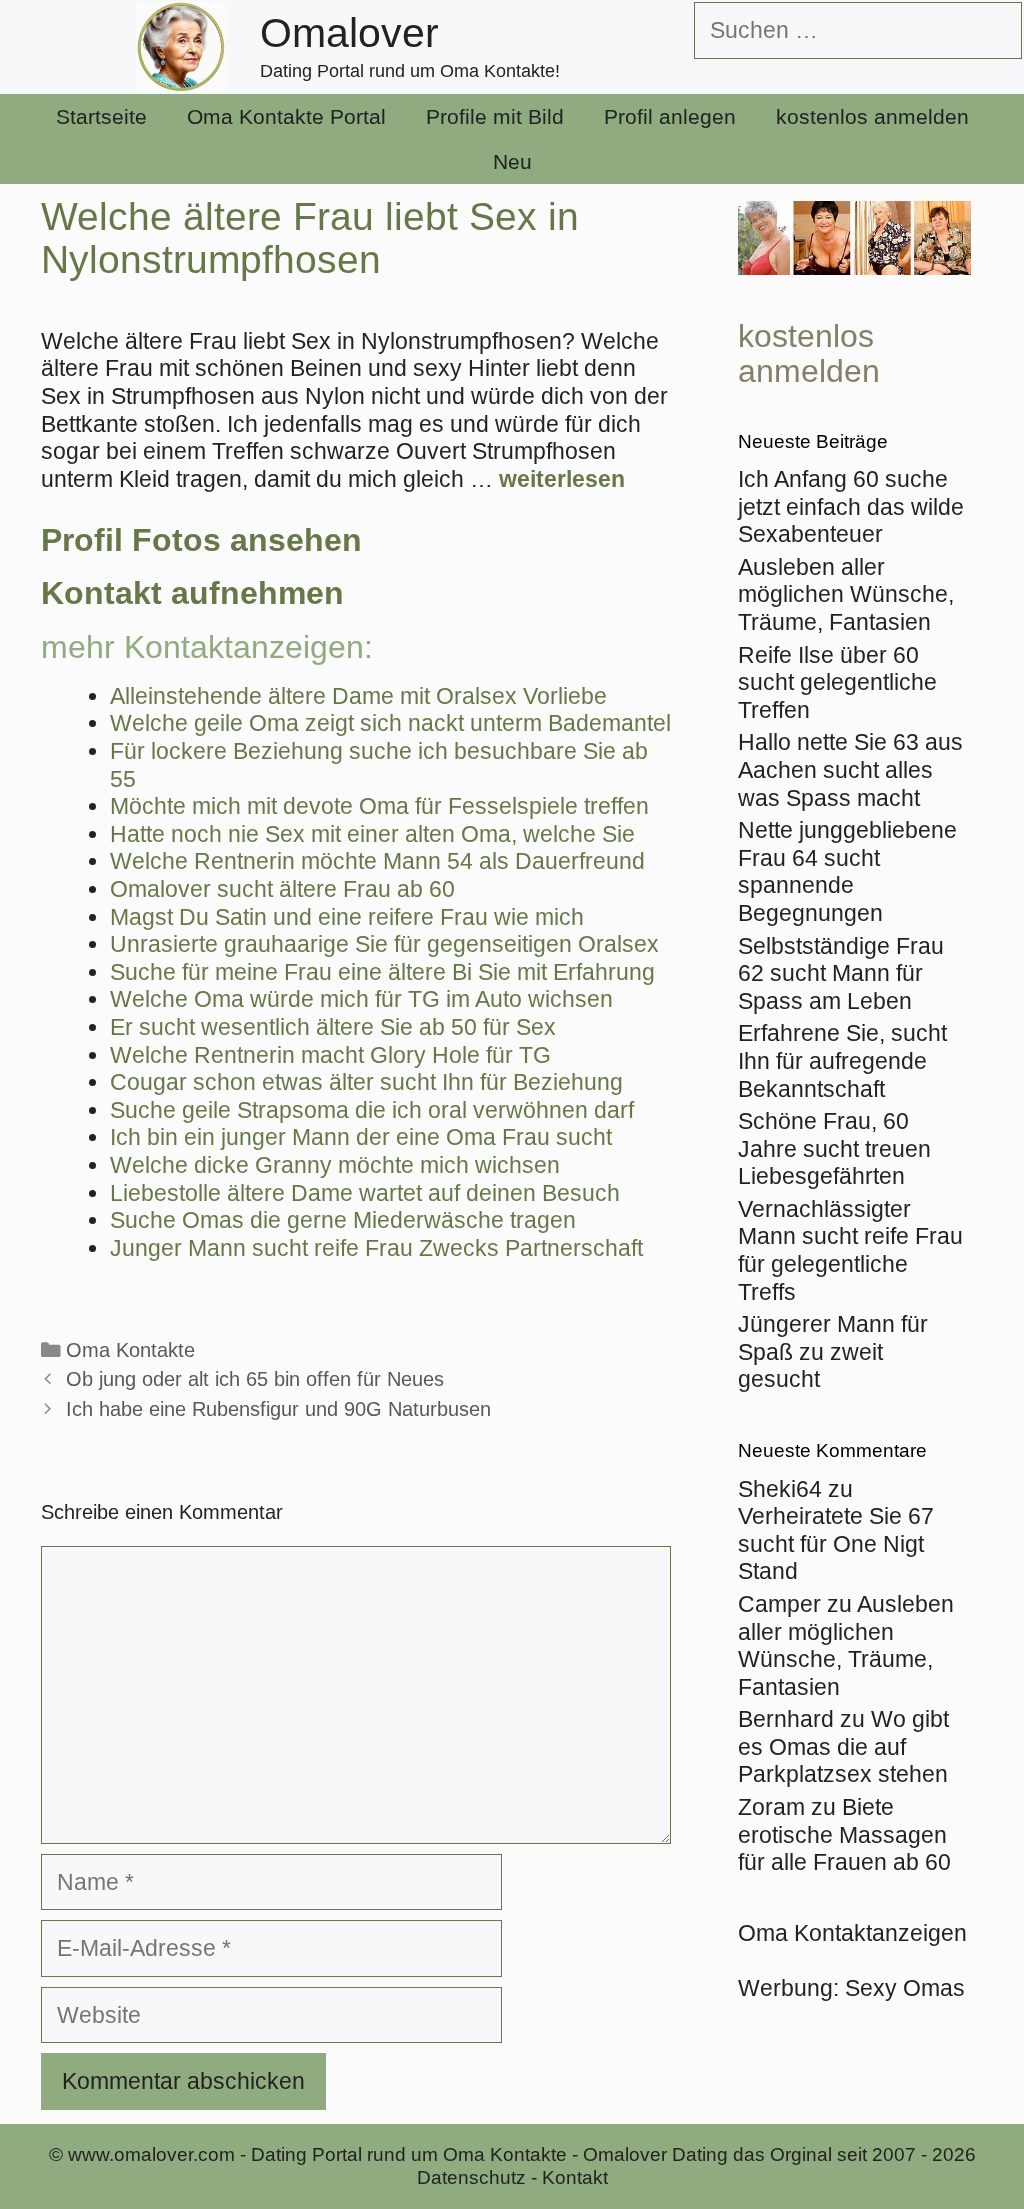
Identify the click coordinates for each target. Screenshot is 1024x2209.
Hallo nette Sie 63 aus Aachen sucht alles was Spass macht (850, 769)
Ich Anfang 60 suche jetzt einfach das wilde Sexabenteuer (851, 506)
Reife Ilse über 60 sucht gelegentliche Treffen (837, 682)
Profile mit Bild (495, 116)
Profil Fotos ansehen (201, 540)
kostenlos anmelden (872, 116)
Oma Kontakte (130, 1350)
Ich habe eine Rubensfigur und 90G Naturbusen (278, 1409)
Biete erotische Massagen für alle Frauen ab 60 (844, 1834)
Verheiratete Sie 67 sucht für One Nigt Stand (836, 1543)
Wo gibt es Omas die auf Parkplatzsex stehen (843, 1746)
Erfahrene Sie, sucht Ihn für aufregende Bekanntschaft (842, 1060)
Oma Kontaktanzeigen (852, 1933)
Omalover (349, 33)
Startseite (101, 116)
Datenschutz (471, 2177)
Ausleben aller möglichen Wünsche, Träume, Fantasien (846, 594)
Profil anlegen (670, 116)
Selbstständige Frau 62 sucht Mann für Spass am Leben (841, 973)
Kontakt (575, 2177)
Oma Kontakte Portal (286, 116)
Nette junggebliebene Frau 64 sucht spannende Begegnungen (847, 871)
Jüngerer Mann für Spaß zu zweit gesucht (833, 1351)
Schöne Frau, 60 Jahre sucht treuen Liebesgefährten (834, 1148)
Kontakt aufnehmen (192, 593)
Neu (512, 161)
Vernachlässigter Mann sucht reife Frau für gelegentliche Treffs (850, 1250)
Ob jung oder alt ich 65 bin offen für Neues (255, 1379)
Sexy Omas (905, 1988)
